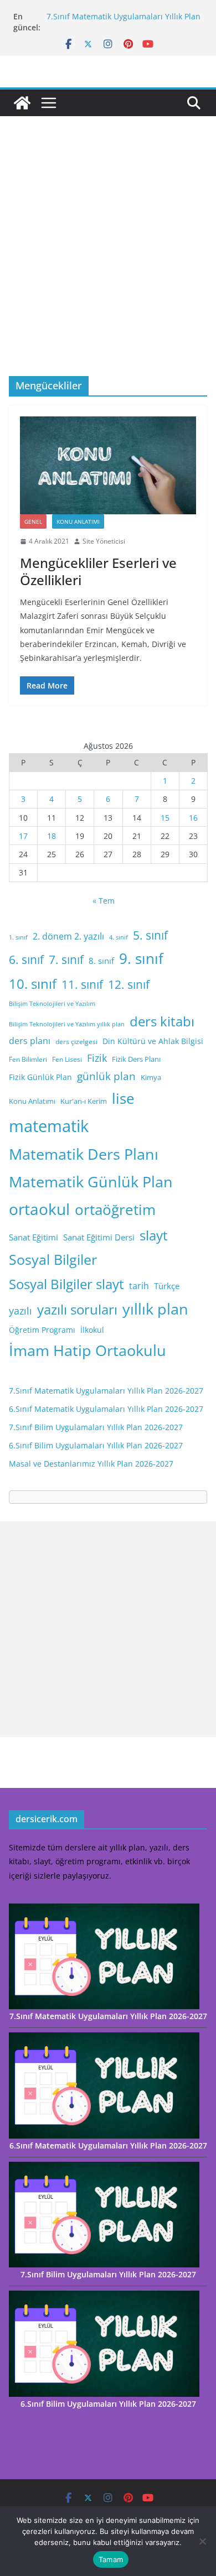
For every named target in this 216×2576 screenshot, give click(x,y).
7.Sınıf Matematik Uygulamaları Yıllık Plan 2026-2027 (106, 1391)
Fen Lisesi (67, 1059)
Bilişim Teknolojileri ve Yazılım (52, 1004)
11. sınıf (82, 984)
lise (123, 1098)
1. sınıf (18, 937)
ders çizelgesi (76, 1042)
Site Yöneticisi (104, 541)
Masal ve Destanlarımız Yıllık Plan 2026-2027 (91, 1464)
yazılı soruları (77, 1310)
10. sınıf (33, 984)
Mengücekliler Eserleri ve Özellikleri (98, 571)
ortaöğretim (115, 1209)
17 (23, 836)
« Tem (104, 901)
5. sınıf (150, 935)
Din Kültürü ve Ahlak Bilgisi (153, 1041)
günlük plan (106, 1076)
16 (193, 818)
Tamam (111, 2559)
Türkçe (167, 1286)
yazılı (20, 1311)
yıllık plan (155, 1309)
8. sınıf (101, 961)
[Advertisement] (108, 263)
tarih (139, 1286)
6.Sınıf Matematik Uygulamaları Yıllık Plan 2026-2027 (106, 1409)
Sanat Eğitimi (34, 1237)
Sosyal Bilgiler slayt (66, 1284)
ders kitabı (162, 1021)
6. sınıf (26, 959)
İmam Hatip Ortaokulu (88, 1350)
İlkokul (92, 1330)
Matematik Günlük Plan (91, 1182)
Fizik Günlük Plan (40, 1077)
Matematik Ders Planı (84, 1154)
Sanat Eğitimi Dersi (99, 1237)
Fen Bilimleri (28, 1059)
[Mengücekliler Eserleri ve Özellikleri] (108, 465)
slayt (154, 1235)
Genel (33, 522)
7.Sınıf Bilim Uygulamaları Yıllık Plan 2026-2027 (96, 1427)
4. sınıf (119, 937)
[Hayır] (202, 2541)
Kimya (151, 1077)
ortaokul (39, 1209)
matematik (49, 1126)
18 (52, 836)
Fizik (97, 1058)
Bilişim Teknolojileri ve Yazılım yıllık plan (67, 1024)
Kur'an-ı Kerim (84, 1101)
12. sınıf (129, 984)
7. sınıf (66, 959)
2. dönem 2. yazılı (68, 936)
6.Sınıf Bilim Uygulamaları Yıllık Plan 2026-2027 (96, 1445)
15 (165, 818)
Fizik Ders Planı (136, 1059)
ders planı (30, 1041)
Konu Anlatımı (78, 522)
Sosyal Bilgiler (53, 1259)
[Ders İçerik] (22, 103)
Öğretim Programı (42, 1330)
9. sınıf (141, 958)
